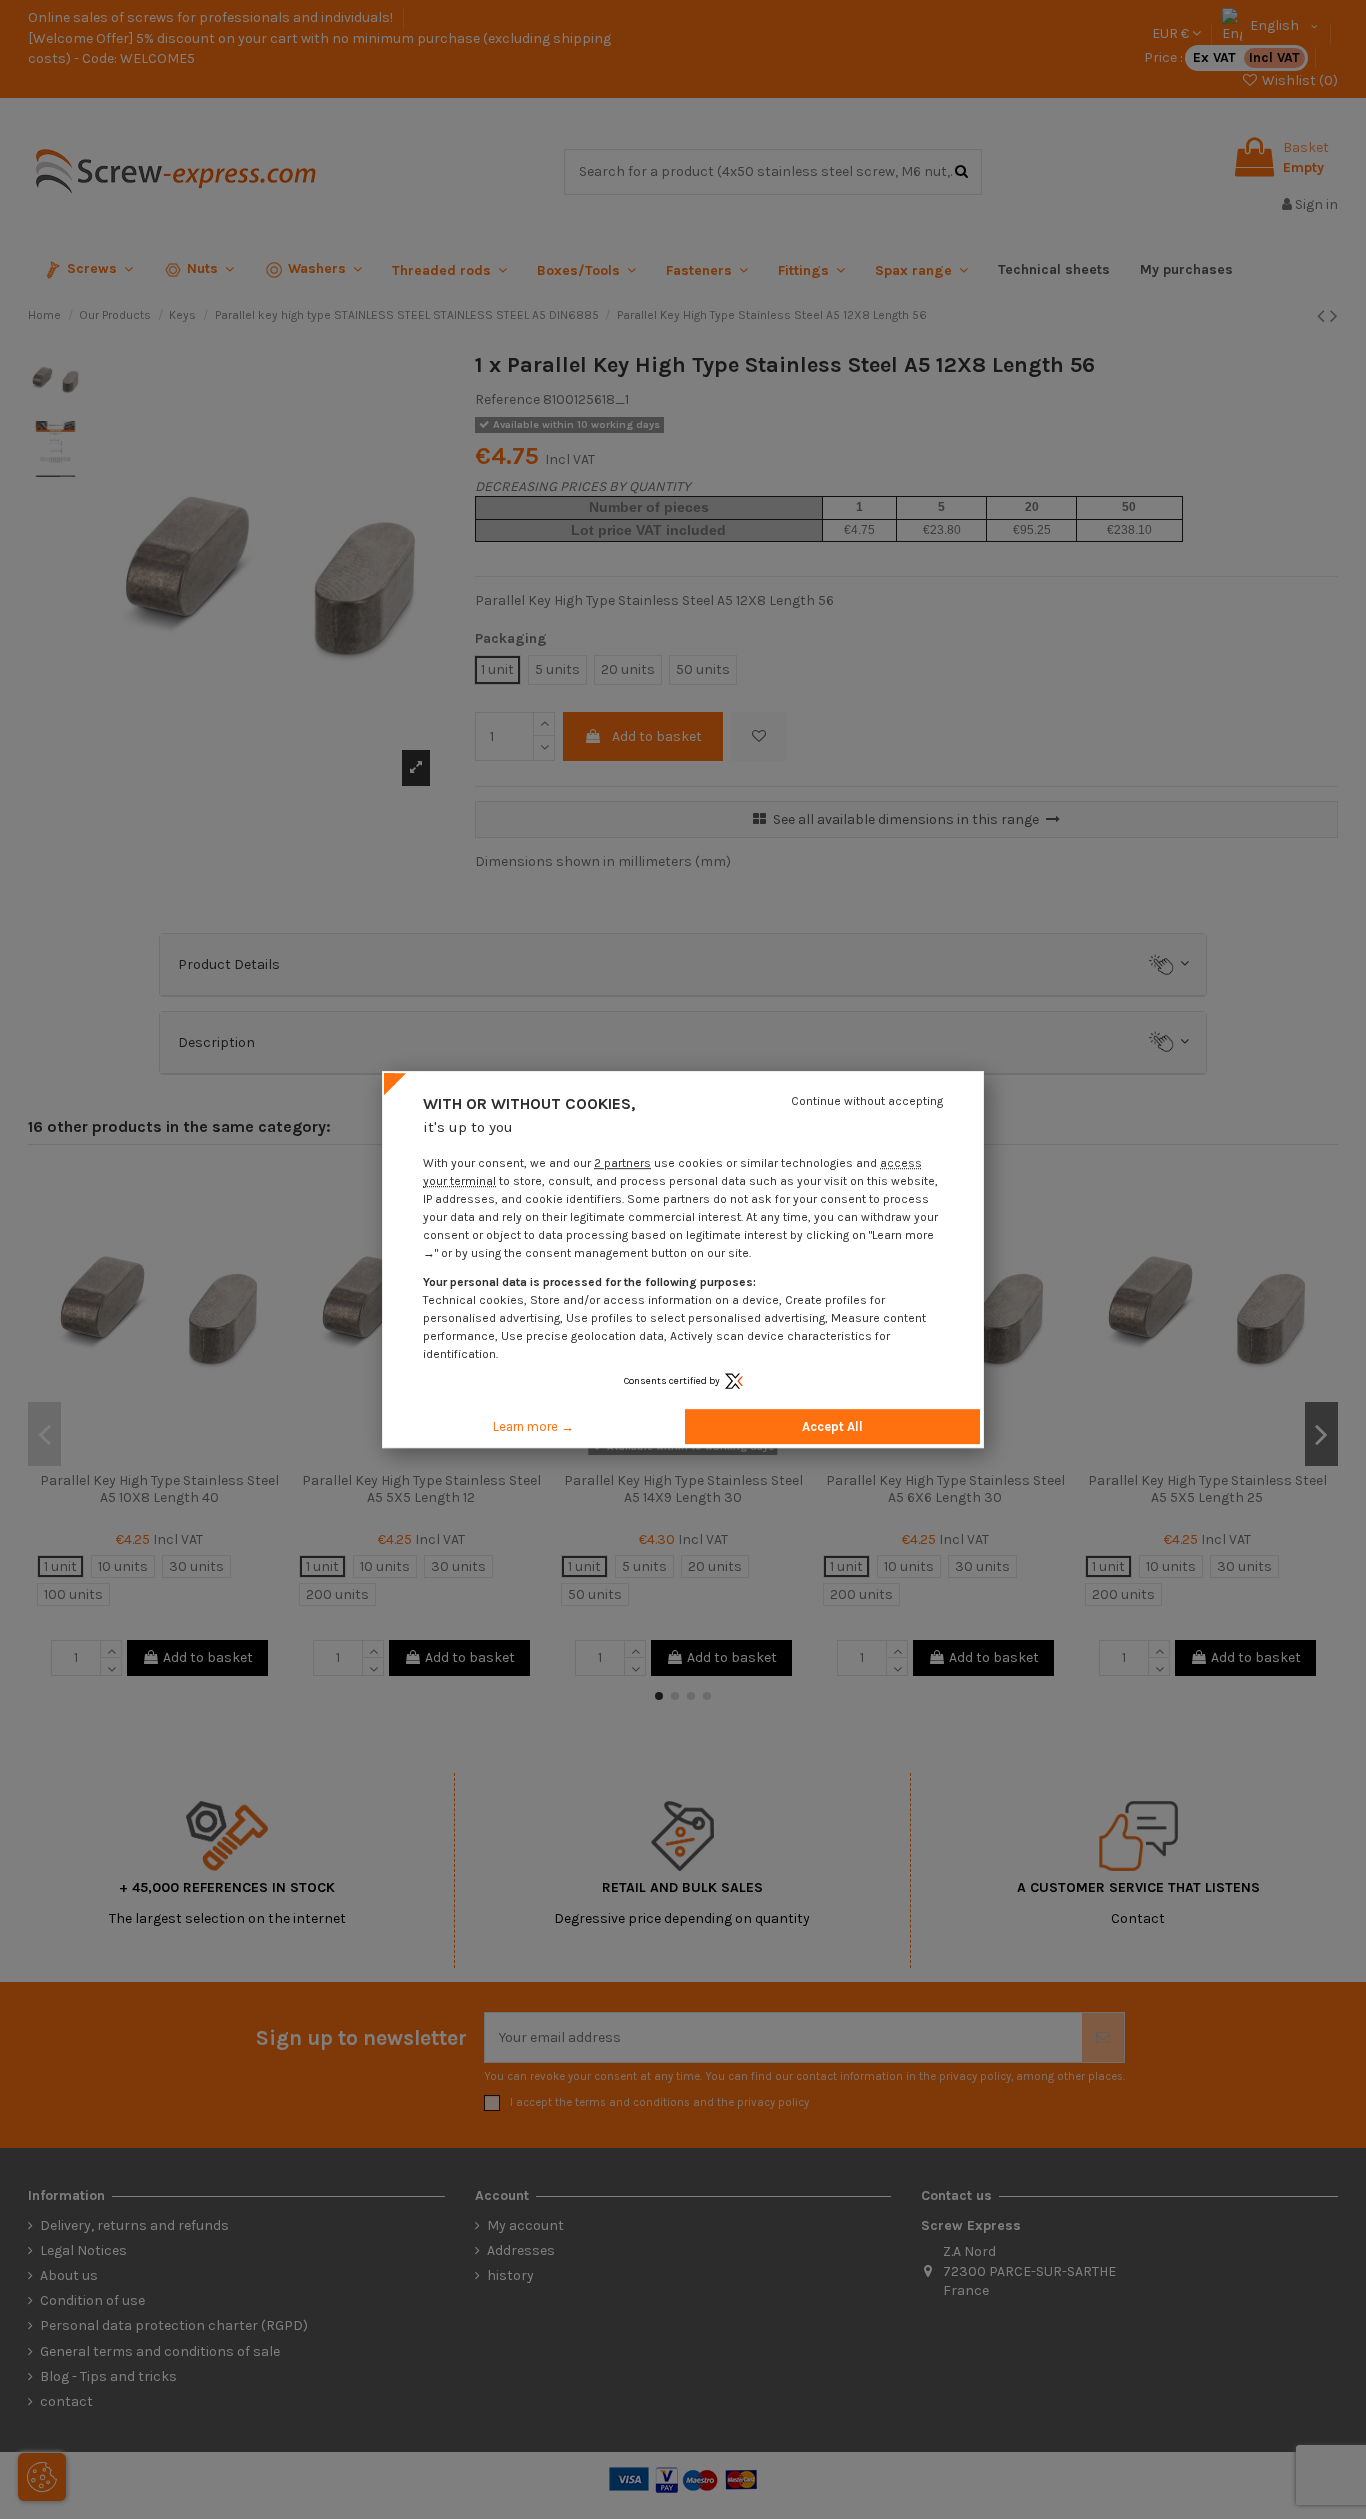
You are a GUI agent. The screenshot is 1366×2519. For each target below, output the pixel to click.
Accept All (832, 1426)
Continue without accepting (867, 1101)
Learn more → (533, 1426)
